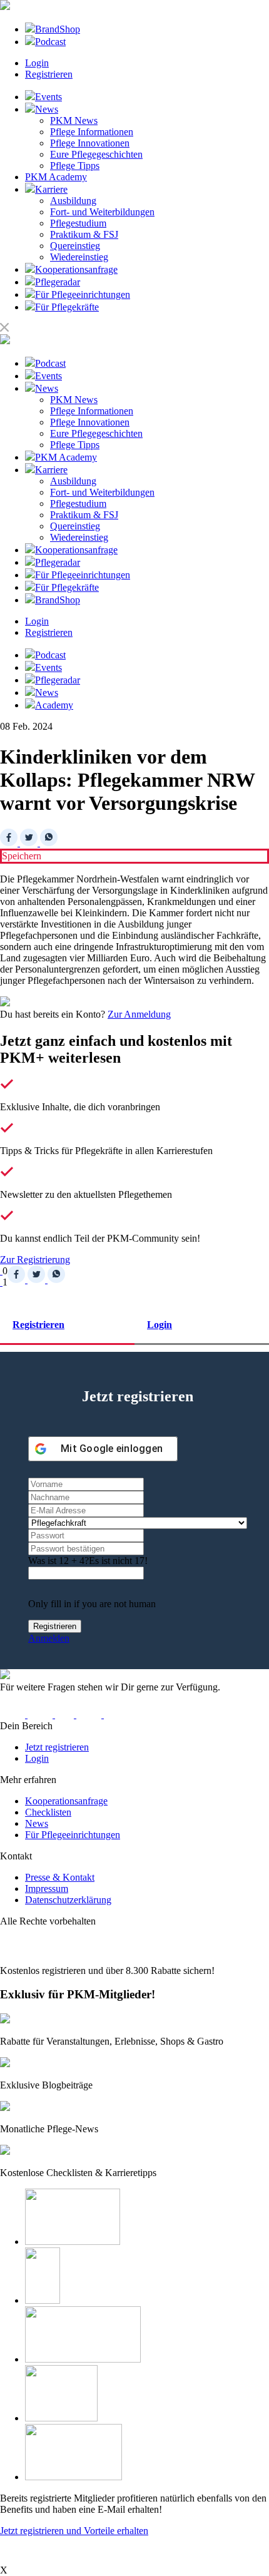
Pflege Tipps (75, 166)
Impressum (47, 1889)
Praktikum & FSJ (84, 234)
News (37, 1823)
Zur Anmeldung (139, 1014)
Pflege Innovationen (90, 143)
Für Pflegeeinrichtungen (73, 1835)
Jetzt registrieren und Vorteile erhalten (74, 2531)
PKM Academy (56, 177)
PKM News (74, 120)
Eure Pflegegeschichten (96, 154)
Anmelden (49, 1638)
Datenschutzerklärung (68, 1900)
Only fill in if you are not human (92, 1604)
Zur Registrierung (35, 1260)
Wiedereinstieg (79, 257)
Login (37, 63)
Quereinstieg (75, 246)
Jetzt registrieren (57, 1747)
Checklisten (48, 1812)
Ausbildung (73, 201)
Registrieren (49, 74)
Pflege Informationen (92, 132)
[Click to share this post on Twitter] (30, 843)
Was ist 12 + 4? (58, 1561)
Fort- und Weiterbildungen (102, 212)
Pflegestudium (78, 223)
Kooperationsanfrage (66, 1801)
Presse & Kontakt (60, 1877)
